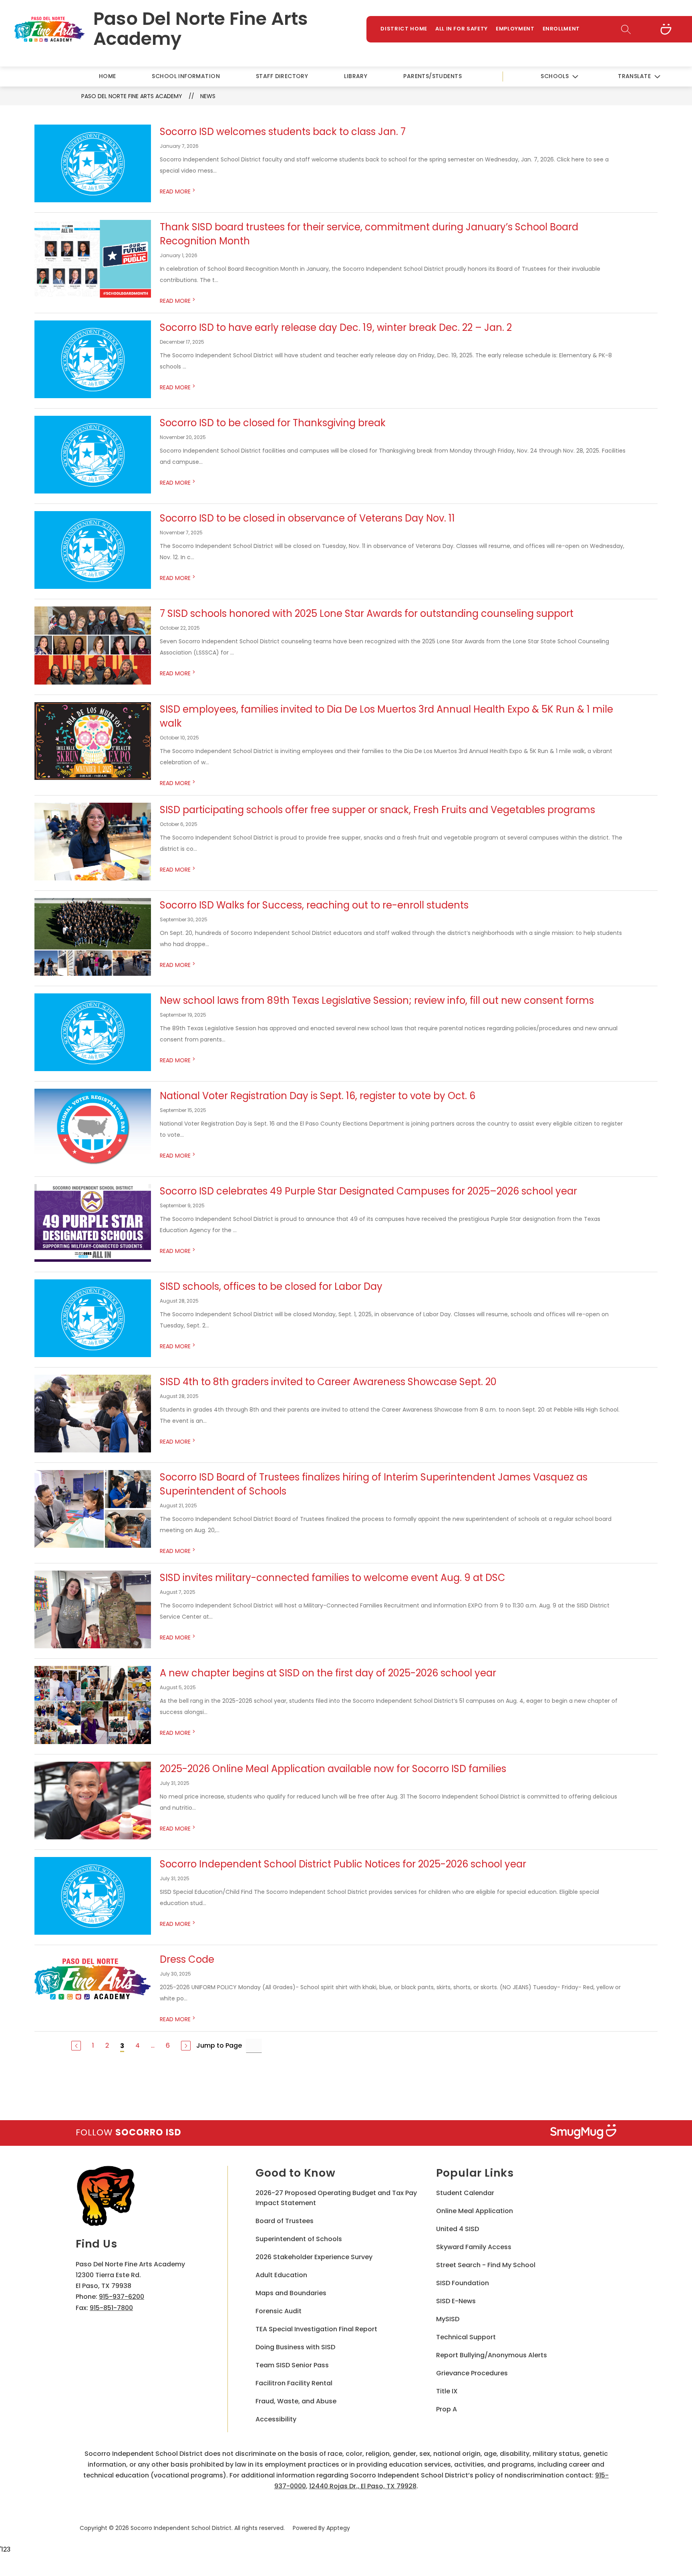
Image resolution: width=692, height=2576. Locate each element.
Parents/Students (432, 76)
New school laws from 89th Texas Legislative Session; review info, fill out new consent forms (377, 1000)
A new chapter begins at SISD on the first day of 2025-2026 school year (328, 1673)
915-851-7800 (111, 2308)
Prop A (447, 2409)
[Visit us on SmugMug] (666, 29)
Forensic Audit (279, 2311)
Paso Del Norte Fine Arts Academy (132, 96)
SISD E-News (456, 2301)
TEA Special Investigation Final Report (316, 2329)
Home (108, 76)
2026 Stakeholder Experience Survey (314, 2257)
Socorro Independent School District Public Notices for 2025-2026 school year (343, 1864)
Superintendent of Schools (299, 2239)
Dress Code (187, 1959)
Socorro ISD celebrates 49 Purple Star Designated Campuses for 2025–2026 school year (368, 1191)
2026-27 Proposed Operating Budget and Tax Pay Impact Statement (336, 2198)
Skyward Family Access (474, 2247)
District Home (404, 29)
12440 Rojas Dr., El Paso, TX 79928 (363, 2486)
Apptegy (338, 2528)
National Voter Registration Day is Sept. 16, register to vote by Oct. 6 (318, 1096)
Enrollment (561, 29)
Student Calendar (465, 2193)
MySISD (448, 2319)
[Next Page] (186, 2046)
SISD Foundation (463, 2283)
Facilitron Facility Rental (294, 2383)
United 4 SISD (458, 2229)
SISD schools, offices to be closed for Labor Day (271, 1286)
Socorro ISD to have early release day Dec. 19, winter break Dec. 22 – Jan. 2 (336, 327)
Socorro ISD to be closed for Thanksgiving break (273, 423)
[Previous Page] (76, 2046)
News (208, 96)
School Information (186, 76)
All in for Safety (462, 29)
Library (356, 76)
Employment (515, 29)
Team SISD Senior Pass (292, 2365)
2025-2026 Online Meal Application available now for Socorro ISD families (333, 1769)
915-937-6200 (122, 2297)
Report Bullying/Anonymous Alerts (492, 2355)
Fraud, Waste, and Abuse (296, 2401)
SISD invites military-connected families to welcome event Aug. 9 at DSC (333, 1578)
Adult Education (281, 2275)
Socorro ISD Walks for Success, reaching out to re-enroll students (314, 905)
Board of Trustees (285, 2221)
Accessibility (276, 2419)
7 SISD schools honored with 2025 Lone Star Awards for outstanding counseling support (367, 613)
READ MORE (178, 191)
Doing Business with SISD (295, 2347)
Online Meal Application (475, 2211)
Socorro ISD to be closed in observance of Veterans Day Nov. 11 (307, 518)
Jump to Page (219, 2045)
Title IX (447, 2391)
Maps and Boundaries (291, 2293)
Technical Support (466, 2337)
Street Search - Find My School (486, 2265)
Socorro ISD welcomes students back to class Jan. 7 (283, 132)
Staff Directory (282, 76)
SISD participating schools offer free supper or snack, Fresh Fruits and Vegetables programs (377, 810)
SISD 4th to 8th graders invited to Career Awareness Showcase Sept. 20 (328, 1382)
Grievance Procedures (472, 2373)
